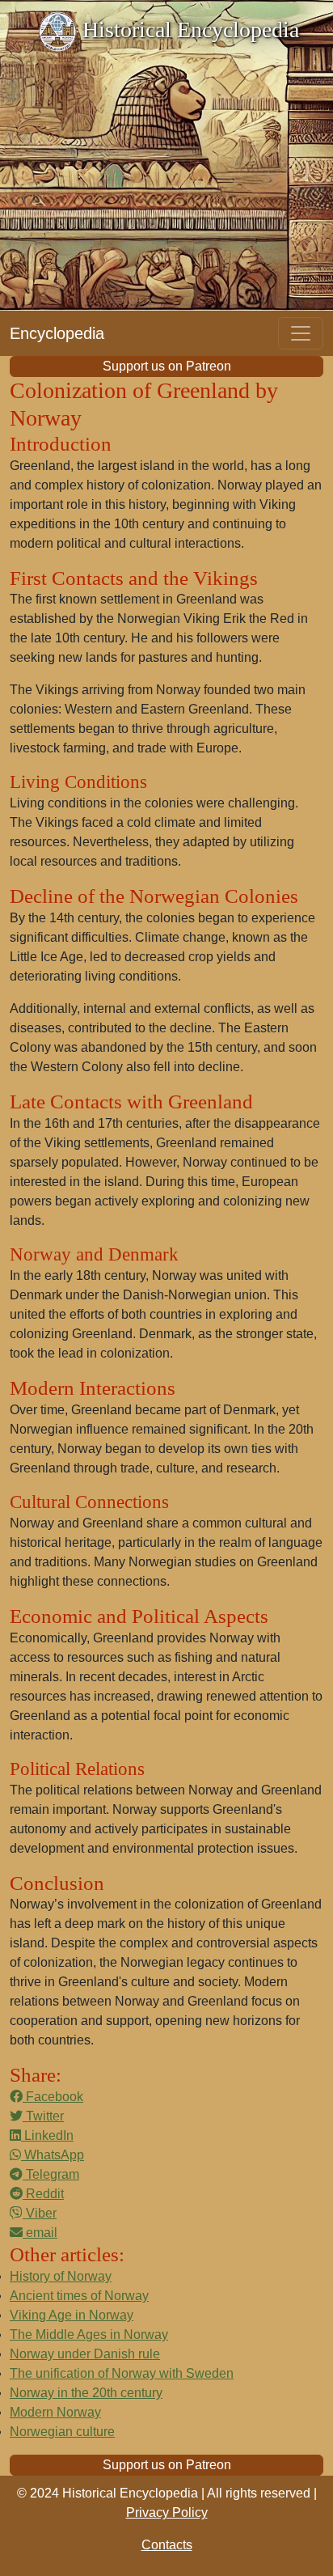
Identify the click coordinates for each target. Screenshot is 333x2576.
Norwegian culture (62, 2432)
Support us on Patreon (167, 366)
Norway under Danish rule (85, 2354)
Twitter (43, 2116)
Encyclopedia (57, 333)
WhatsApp (53, 2155)
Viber (40, 2213)
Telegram (51, 2174)
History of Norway (61, 2276)
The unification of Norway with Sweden (122, 2373)
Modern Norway (55, 2412)
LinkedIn (47, 2135)
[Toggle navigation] (301, 333)
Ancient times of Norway (79, 2296)
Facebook (53, 2097)
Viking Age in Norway (72, 2315)
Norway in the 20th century (86, 2393)
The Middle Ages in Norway (89, 2334)
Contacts (167, 2545)
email (40, 2233)
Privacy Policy (167, 2512)
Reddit (43, 2194)
